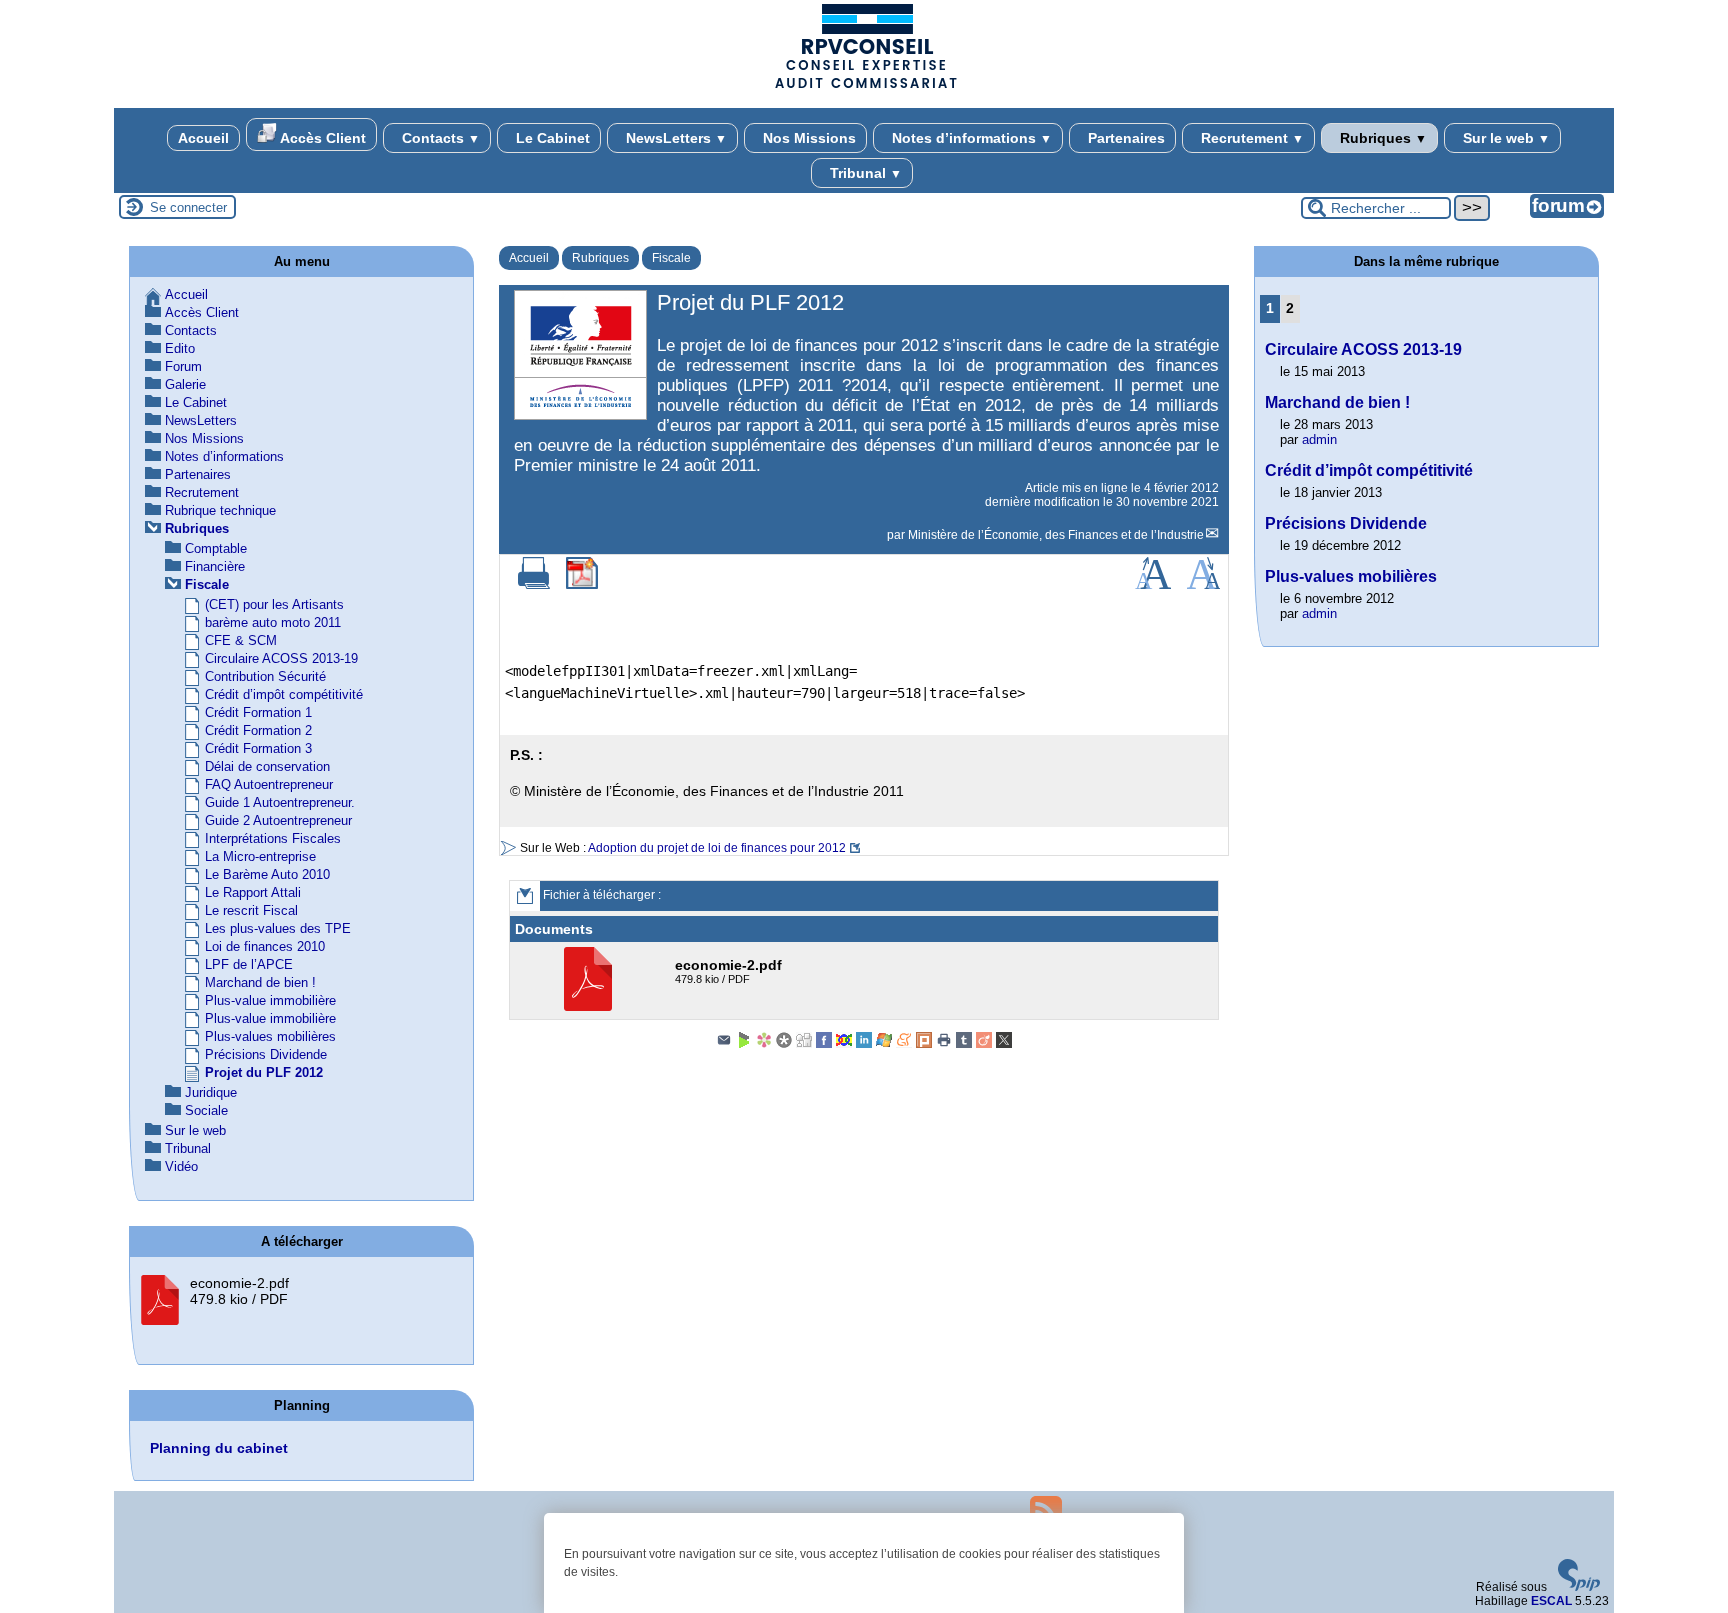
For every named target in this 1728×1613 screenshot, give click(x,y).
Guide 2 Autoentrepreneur (278, 820)
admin (1319, 439)
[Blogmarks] (744, 1044)
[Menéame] (904, 1044)
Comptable (216, 548)
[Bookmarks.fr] (764, 1044)
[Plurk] (924, 1044)
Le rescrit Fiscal (251, 910)
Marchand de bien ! (260, 982)
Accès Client (321, 138)
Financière (215, 566)
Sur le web (1504, 138)
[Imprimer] (534, 585)
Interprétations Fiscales (273, 838)
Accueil (203, 138)
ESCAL (1551, 1601)
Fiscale (671, 258)
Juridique (211, 1092)
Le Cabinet (551, 138)
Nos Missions (807, 138)
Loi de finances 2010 (265, 946)
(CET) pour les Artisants (274, 604)
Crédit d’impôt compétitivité (284, 694)
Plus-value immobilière (270, 1000)
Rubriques (1381, 138)
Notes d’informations (970, 138)
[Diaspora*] (784, 1044)
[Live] (884, 1044)
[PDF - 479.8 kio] (590, 1007)
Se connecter (188, 207)
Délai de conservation (267, 766)
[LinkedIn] (864, 1044)
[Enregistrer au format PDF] (582, 585)
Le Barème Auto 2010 (267, 874)
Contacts (439, 138)
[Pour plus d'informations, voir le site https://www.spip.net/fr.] (1579, 1587)
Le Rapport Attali (253, 892)
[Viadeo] (984, 1044)
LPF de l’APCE (249, 964)
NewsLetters (674, 138)
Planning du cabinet (219, 1448)
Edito (180, 348)
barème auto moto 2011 (273, 622)
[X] (1004, 1044)
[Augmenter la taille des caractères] (1153, 585)
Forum (183, 366)
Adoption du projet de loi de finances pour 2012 (717, 848)
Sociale (206, 1110)
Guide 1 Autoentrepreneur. (280, 802)
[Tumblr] (964, 1044)
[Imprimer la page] (944, 1044)
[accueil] (864, 87)
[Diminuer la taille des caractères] (1203, 585)
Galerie (185, 384)
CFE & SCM (241, 640)
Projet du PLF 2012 (264, 1072)
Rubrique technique (220, 510)
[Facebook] (824, 1044)
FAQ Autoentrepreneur (269, 784)
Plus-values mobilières (270, 1036)
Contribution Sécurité (265, 676)
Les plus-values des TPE (278, 928)
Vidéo (181, 1166)
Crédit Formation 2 (258, 730)
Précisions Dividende (266, 1054)
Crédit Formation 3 (258, 748)
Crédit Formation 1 (258, 712)
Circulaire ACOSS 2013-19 (281, 658)
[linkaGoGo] (844, 1044)
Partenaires (1124, 138)
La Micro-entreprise (260, 856)
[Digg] (804, 1044)
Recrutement (1250, 138)
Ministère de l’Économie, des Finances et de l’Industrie (1056, 535)
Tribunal (864, 173)
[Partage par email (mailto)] (724, 1044)
